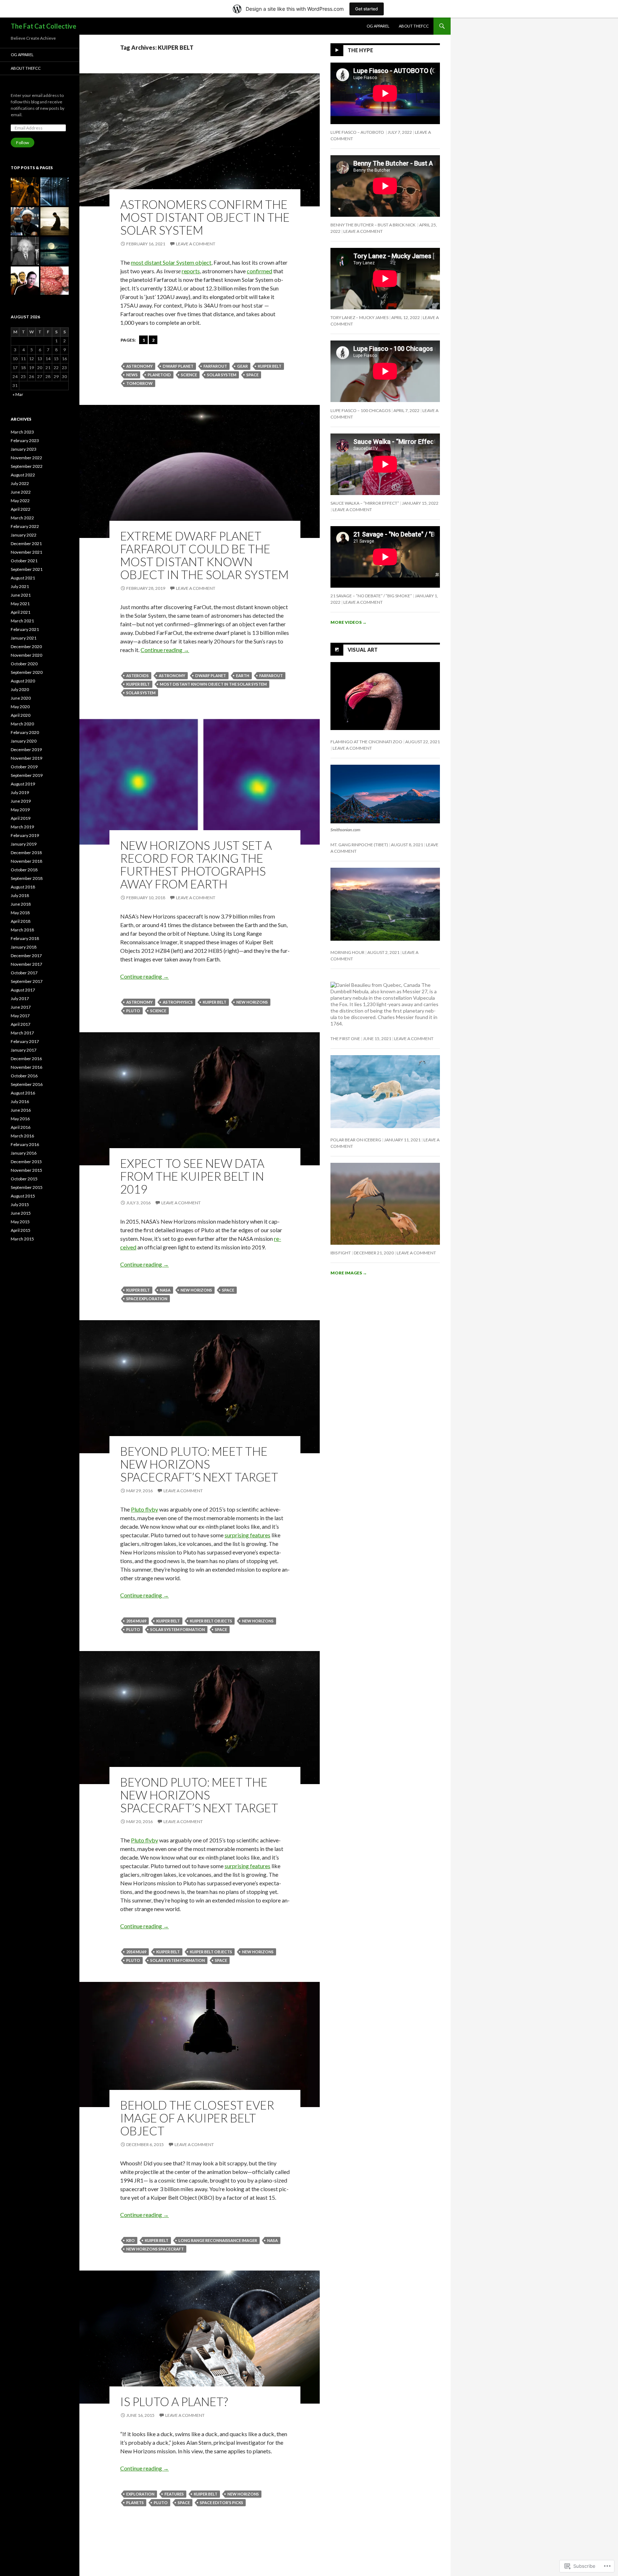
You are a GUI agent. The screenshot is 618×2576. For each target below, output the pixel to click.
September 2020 (27, 672)
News (132, 375)
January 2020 (24, 741)
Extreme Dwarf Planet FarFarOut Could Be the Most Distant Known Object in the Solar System (204, 555)
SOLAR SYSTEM (222, 375)
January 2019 (24, 844)
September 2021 (27, 569)
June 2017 (21, 1007)
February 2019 (25, 835)
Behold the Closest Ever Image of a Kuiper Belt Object (197, 2118)
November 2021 (26, 552)
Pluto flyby (144, 1509)
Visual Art (363, 649)
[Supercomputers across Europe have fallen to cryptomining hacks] (55, 192)
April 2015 (21, 1230)
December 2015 (26, 1162)
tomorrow (139, 383)
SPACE (252, 375)
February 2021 (25, 629)
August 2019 (23, 784)
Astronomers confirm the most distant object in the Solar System (205, 217)
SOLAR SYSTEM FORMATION (178, 1629)
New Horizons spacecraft (155, 2249)
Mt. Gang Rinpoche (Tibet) (359, 845)
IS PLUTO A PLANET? (174, 2401)
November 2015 (26, 1170)
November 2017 (26, 964)
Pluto (133, 1011)
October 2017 (24, 973)
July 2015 (20, 1204)
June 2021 (21, 595)
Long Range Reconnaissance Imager (218, 2240)
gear (242, 366)
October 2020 (24, 664)
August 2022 (23, 475)
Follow (23, 143)
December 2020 (26, 647)
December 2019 (26, 750)
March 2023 (22, 432)
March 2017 (22, 1033)
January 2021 (24, 638)
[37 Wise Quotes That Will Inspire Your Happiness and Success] (25, 251)
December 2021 (26, 543)
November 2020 (26, 655)
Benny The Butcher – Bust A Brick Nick (373, 225)
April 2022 (21, 509)
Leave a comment (196, 244)
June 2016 (21, 1110)
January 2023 (24, 449)
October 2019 (24, 767)
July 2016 (20, 1101)
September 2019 (27, 775)
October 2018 (24, 870)
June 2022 (21, 492)
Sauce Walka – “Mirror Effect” (365, 503)
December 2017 (26, 956)
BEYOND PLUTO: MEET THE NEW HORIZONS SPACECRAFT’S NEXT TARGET (199, 1464)
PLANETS (135, 2502)
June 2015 (21, 1213)
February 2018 (25, 938)
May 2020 (20, 707)
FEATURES (174, 2494)
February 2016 (25, 1144)
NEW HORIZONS (252, 1002)
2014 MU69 (136, 1621)
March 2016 (22, 1136)
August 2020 (23, 681)
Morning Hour (347, 952)
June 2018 (21, 904)
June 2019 (21, 801)
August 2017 (23, 990)
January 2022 (24, 535)
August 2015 (23, 1196)
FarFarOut (215, 366)
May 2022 (20, 501)
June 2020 (21, 698)
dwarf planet (178, 366)
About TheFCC (414, 26)
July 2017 (20, 998)
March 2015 (22, 1239)
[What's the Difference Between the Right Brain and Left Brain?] (55, 281)
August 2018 (23, 887)
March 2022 (22, 518)
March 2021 (22, 621)
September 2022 (27, 466)
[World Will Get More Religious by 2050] (55, 221)
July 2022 (20, 483)
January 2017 (24, 1050)
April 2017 (21, 1024)
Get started (367, 9)
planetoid (159, 375)
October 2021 (24, 561)
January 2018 (24, 947)
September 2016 (27, 1084)
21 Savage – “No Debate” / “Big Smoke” (371, 596)
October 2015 (24, 1179)
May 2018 (20, 913)
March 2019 (22, 827)
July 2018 (20, 895)
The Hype (360, 50)
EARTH (243, 675)
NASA (165, 1290)
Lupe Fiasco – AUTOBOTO (358, 132)
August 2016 (23, 1093)
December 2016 (26, 1059)
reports (191, 271)
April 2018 (21, 921)
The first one (345, 1039)
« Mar (18, 394)
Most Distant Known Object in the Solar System (213, 684)
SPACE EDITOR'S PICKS (222, 2502)
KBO (131, 2240)
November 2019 (26, 758)
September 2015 (27, 1187)
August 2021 (23, 578)
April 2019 (21, 818)
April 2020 (21, 715)
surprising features (247, 1535)
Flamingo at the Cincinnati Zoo (366, 742)
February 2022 (25, 526)
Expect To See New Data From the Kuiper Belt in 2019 (192, 1176)
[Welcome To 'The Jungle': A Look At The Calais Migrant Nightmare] (25, 192)
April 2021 (21, 612)
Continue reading (165, 650)
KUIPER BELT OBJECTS (211, 1621)
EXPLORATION (140, 2494)
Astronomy (139, 366)
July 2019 (20, 792)
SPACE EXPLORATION (147, 1299)
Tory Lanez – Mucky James (359, 317)
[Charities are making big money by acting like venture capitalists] (25, 281)
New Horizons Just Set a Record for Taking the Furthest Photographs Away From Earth (196, 865)
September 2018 (27, 878)
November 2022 (26, 458)
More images (349, 1273)
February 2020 (25, 732)
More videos (349, 622)
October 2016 (24, 1076)
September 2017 (27, 981)
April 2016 (21, 1127)
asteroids (138, 675)
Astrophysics (178, 1002)
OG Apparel (378, 26)
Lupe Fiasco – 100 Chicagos (360, 410)
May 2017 (20, 1016)
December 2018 (26, 853)
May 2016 (20, 1119)
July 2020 (20, 689)
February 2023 (25, 440)
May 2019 (20, 810)
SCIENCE (189, 375)
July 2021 (20, 586)
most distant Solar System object (171, 262)
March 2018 (22, 930)
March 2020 (22, 724)
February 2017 (25, 1041)
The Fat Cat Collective (43, 26)
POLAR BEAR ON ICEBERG (356, 1140)
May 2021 (20, 604)
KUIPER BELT (270, 366)
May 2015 (20, 1222)
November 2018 (26, 861)
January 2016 (24, 1153)
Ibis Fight (341, 1253)
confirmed (259, 271)
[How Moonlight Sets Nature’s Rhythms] (55, 251)
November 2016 (26, 1067)
